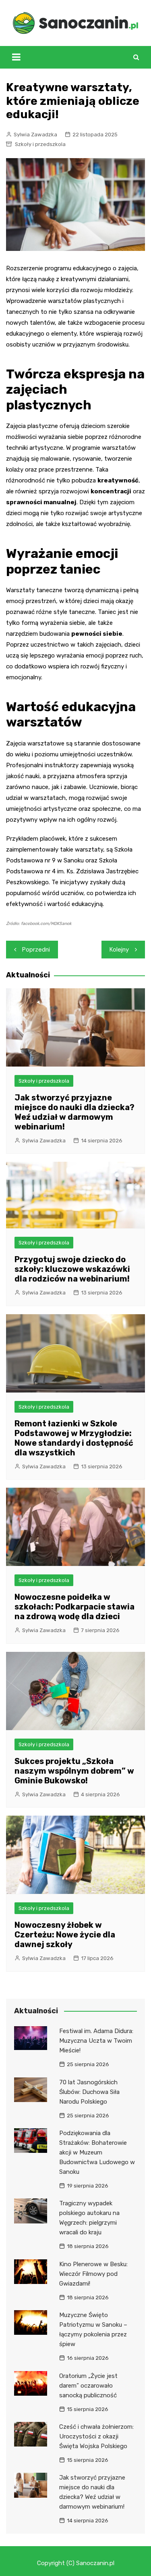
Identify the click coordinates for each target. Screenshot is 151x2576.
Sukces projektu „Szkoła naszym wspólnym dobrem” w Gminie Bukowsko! (74, 1771)
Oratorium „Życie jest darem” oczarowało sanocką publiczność (88, 2386)
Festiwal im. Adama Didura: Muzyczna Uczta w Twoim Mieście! (96, 2041)
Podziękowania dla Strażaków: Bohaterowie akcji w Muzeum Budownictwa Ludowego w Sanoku (97, 2152)
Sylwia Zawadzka (35, 135)
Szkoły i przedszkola (40, 144)
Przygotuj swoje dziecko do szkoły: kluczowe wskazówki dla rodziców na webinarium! (72, 1269)
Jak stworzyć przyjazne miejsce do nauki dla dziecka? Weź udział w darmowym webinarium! (74, 1112)
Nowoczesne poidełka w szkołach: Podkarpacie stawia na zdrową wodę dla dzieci (74, 1607)
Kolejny (119, 950)
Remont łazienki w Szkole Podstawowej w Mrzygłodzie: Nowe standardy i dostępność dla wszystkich (74, 1438)
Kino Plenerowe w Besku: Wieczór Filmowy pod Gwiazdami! (93, 2274)
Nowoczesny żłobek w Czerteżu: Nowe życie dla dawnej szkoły (65, 1935)
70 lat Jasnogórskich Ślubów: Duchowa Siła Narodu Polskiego (89, 2092)
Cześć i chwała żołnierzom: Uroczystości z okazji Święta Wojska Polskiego (96, 2436)
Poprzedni (36, 950)
